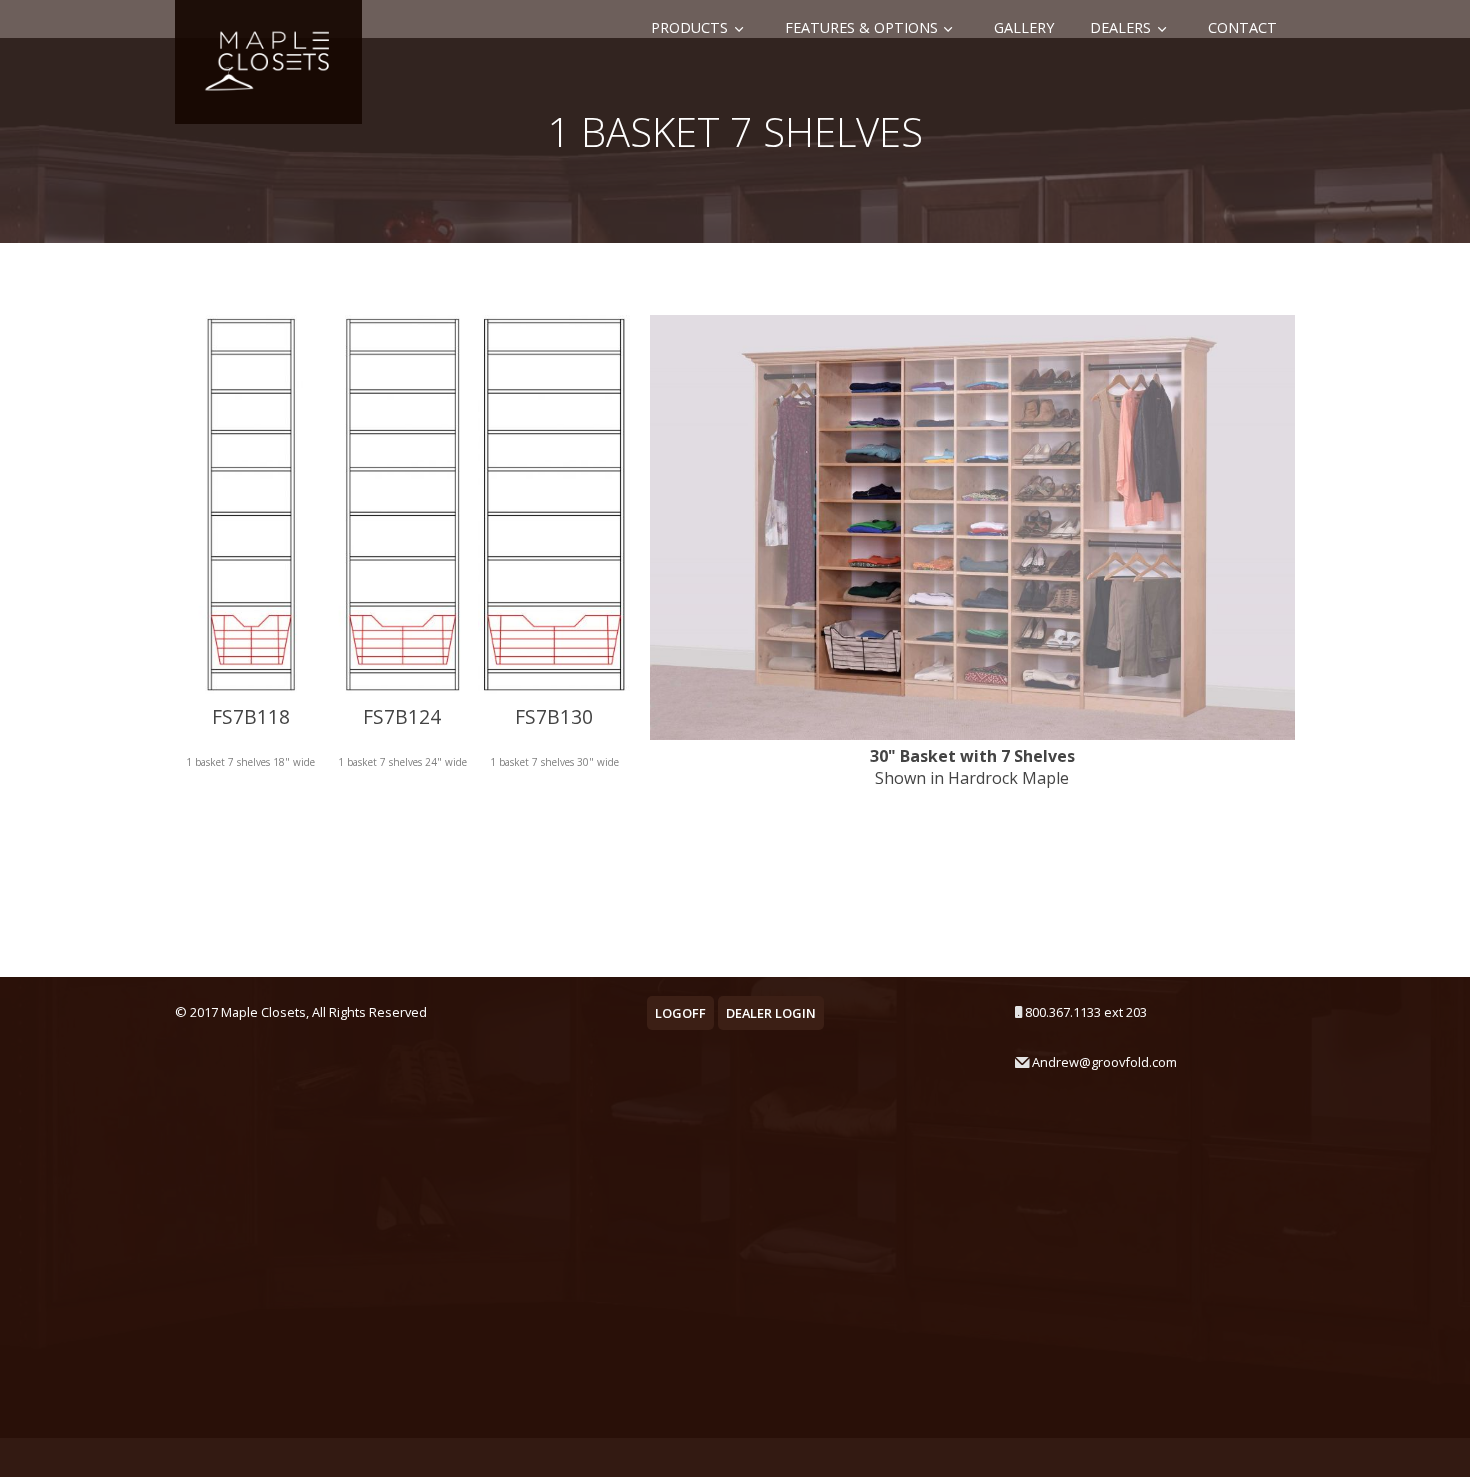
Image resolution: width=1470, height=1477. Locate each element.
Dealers (1120, 27)
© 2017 (196, 1012)
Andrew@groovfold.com (1104, 1062)
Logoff (680, 1013)
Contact (1242, 27)
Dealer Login (771, 1013)
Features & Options (861, 27)
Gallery (1024, 27)
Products (689, 27)
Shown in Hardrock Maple (972, 767)
